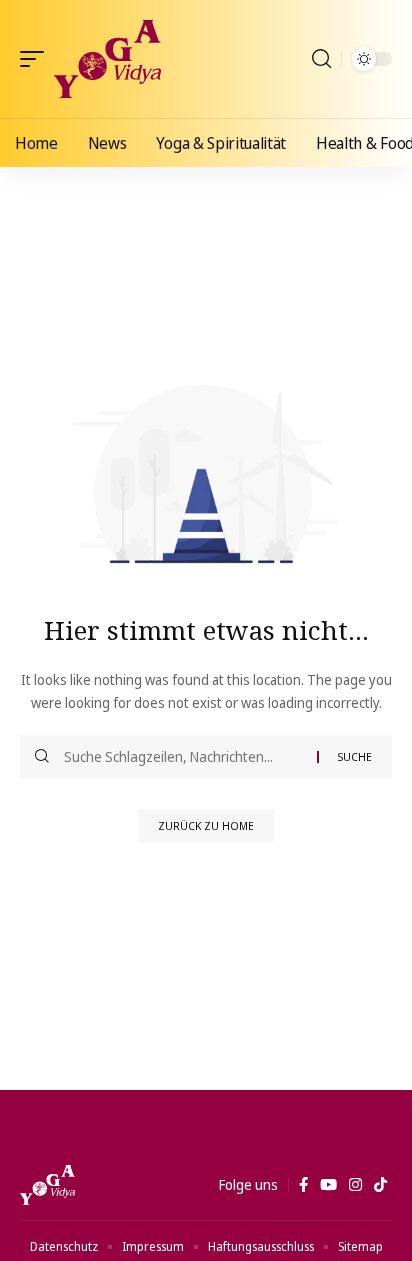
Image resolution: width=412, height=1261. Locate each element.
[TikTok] (380, 1185)
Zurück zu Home (206, 825)
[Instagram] (355, 1185)
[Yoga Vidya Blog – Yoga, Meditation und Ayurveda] (47, 1185)
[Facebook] (303, 1185)
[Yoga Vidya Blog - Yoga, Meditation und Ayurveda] (107, 59)
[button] (37, 59)
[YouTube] (328, 1185)
